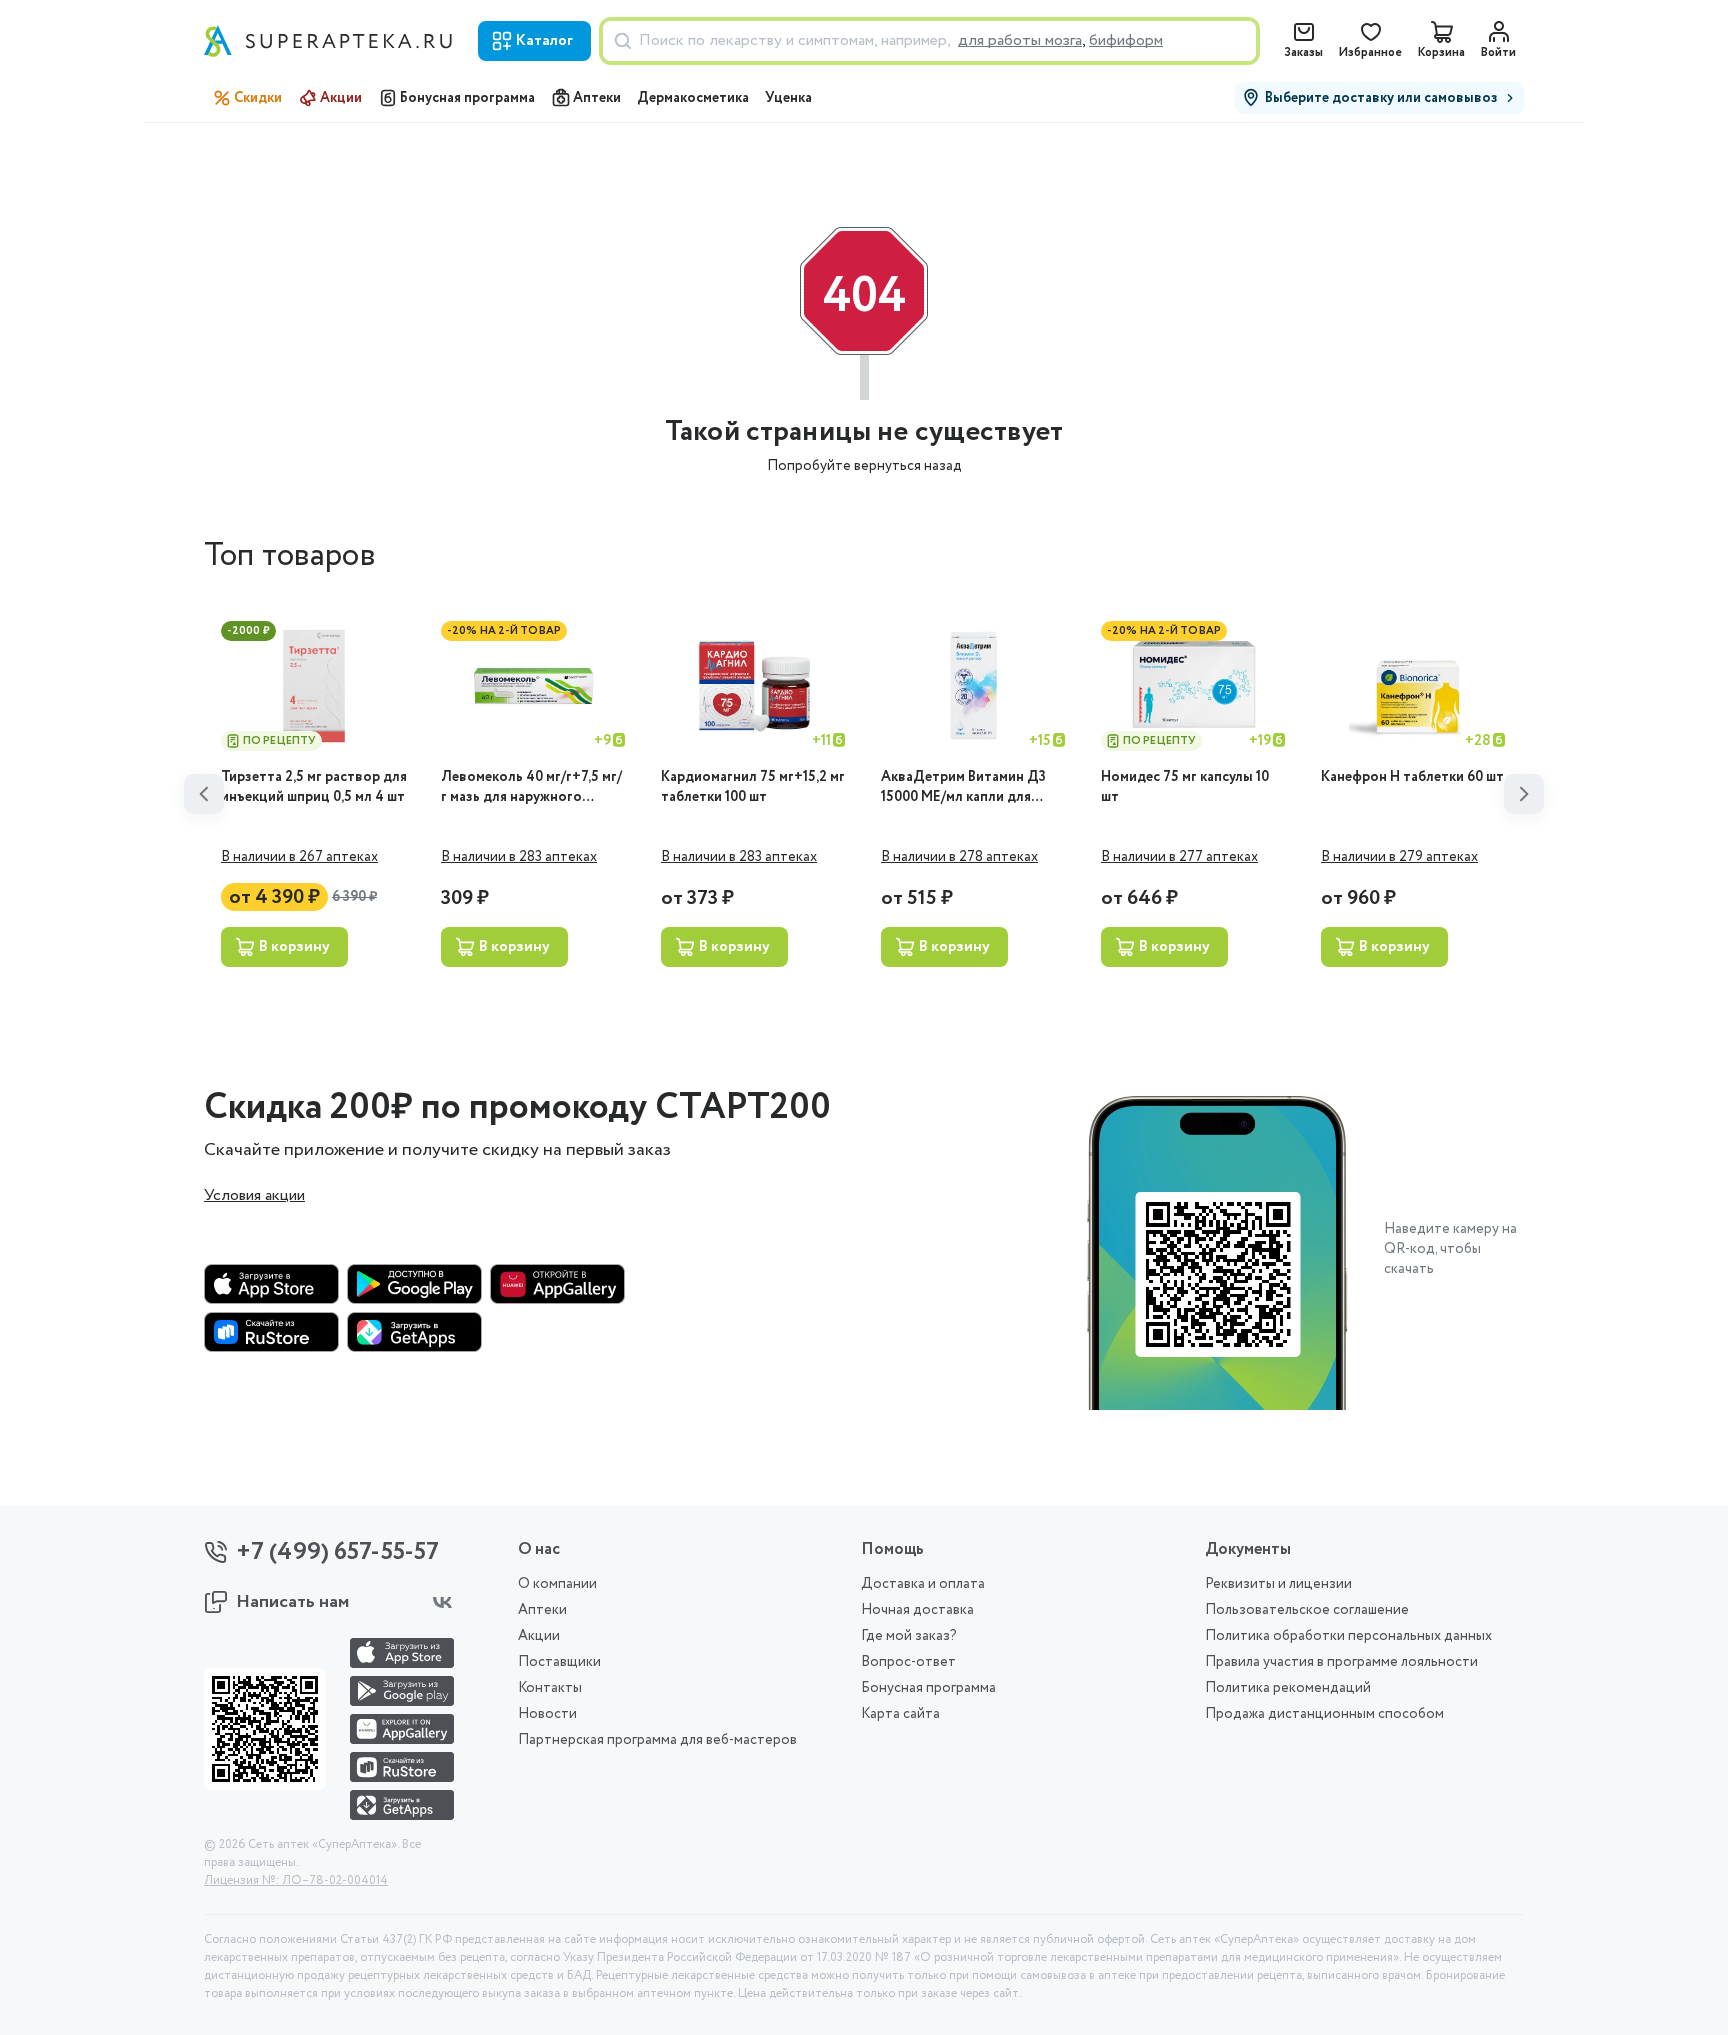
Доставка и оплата (923, 1584)
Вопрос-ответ (908, 1662)
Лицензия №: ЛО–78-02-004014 (296, 1881)
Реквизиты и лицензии (1278, 1584)
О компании (557, 1584)
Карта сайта (900, 1714)
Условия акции (254, 1196)
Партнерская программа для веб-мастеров (657, 1740)
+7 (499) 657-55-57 (337, 1552)
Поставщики (559, 1662)
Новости (547, 1714)
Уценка (788, 98)
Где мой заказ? (909, 1636)
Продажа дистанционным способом (1324, 1714)
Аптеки (597, 98)
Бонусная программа (467, 98)
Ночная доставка (917, 1610)
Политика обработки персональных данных (1348, 1636)
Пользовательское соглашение (1307, 1610)
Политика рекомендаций (1288, 1688)
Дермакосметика (693, 98)
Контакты (550, 1688)
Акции (341, 98)
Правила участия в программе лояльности (1341, 1662)
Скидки (258, 98)
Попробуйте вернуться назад (864, 466)
